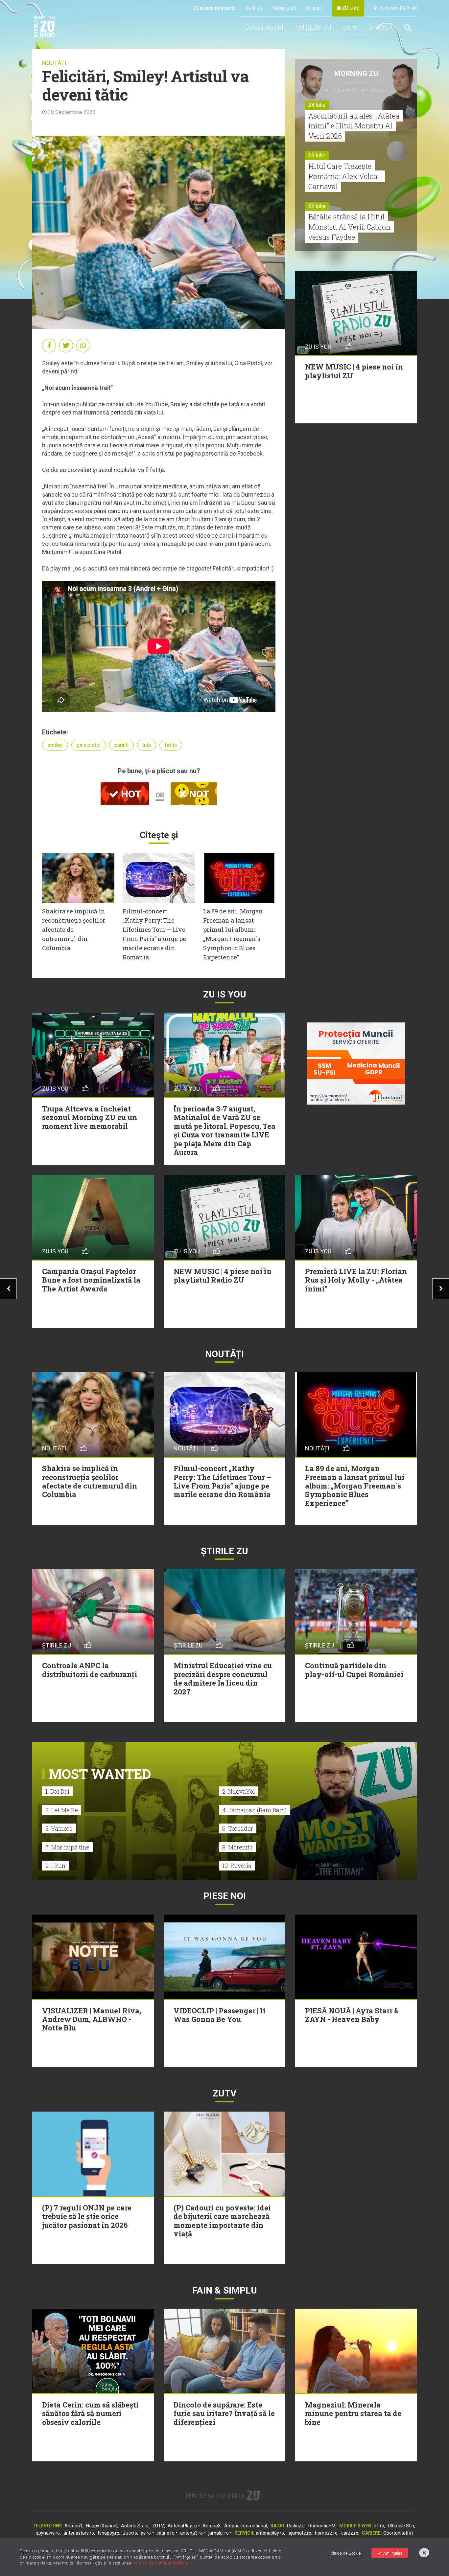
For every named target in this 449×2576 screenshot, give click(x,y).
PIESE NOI (225, 1896)
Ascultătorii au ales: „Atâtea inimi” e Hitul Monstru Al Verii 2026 (354, 126)
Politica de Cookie (344, 2553)
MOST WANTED (100, 1774)
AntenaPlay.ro (182, 2526)
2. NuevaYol (238, 1791)
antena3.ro (191, 2533)
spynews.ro (48, 2533)
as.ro (146, 2533)
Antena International (246, 2526)
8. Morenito (237, 1847)
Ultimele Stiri (401, 2526)
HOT (130, 794)
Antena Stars (135, 2526)
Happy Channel (102, 2526)
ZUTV (158, 2526)
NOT (198, 794)
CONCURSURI (264, 27)
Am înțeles (393, 2553)
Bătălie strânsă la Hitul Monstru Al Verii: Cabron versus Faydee (349, 227)
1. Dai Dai (57, 1791)
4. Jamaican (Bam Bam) (254, 1810)
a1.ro (379, 2526)
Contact (314, 8)
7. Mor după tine (67, 1847)
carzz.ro (350, 2533)
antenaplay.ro (270, 2533)
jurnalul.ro (219, 2533)
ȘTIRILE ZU (225, 1551)
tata (147, 745)
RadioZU (296, 2526)
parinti (121, 745)
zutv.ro (130, 2533)
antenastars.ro (79, 2533)
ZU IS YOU (225, 994)
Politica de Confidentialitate (161, 2563)
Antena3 (212, 2526)
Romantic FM (322, 2526)
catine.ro (165, 2533)
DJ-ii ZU (254, 8)
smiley (55, 745)
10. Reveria (237, 1866)
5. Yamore (59, 1828)
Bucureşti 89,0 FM (397, 8)
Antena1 (73, 2526)
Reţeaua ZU (284, 8)
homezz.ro (326, 2533)
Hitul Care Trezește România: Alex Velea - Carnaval (345, 176)
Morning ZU (356, 73)
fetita (171, 745)
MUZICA (381, 27)
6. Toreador (238, 1828)
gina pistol (89, 745)
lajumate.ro (299, 2533)
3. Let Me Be (62, 1810)
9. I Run (55, 1866)
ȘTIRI (350, 27)
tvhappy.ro (108, 2533)
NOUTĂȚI (54, 63)
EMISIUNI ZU (313, 27)
